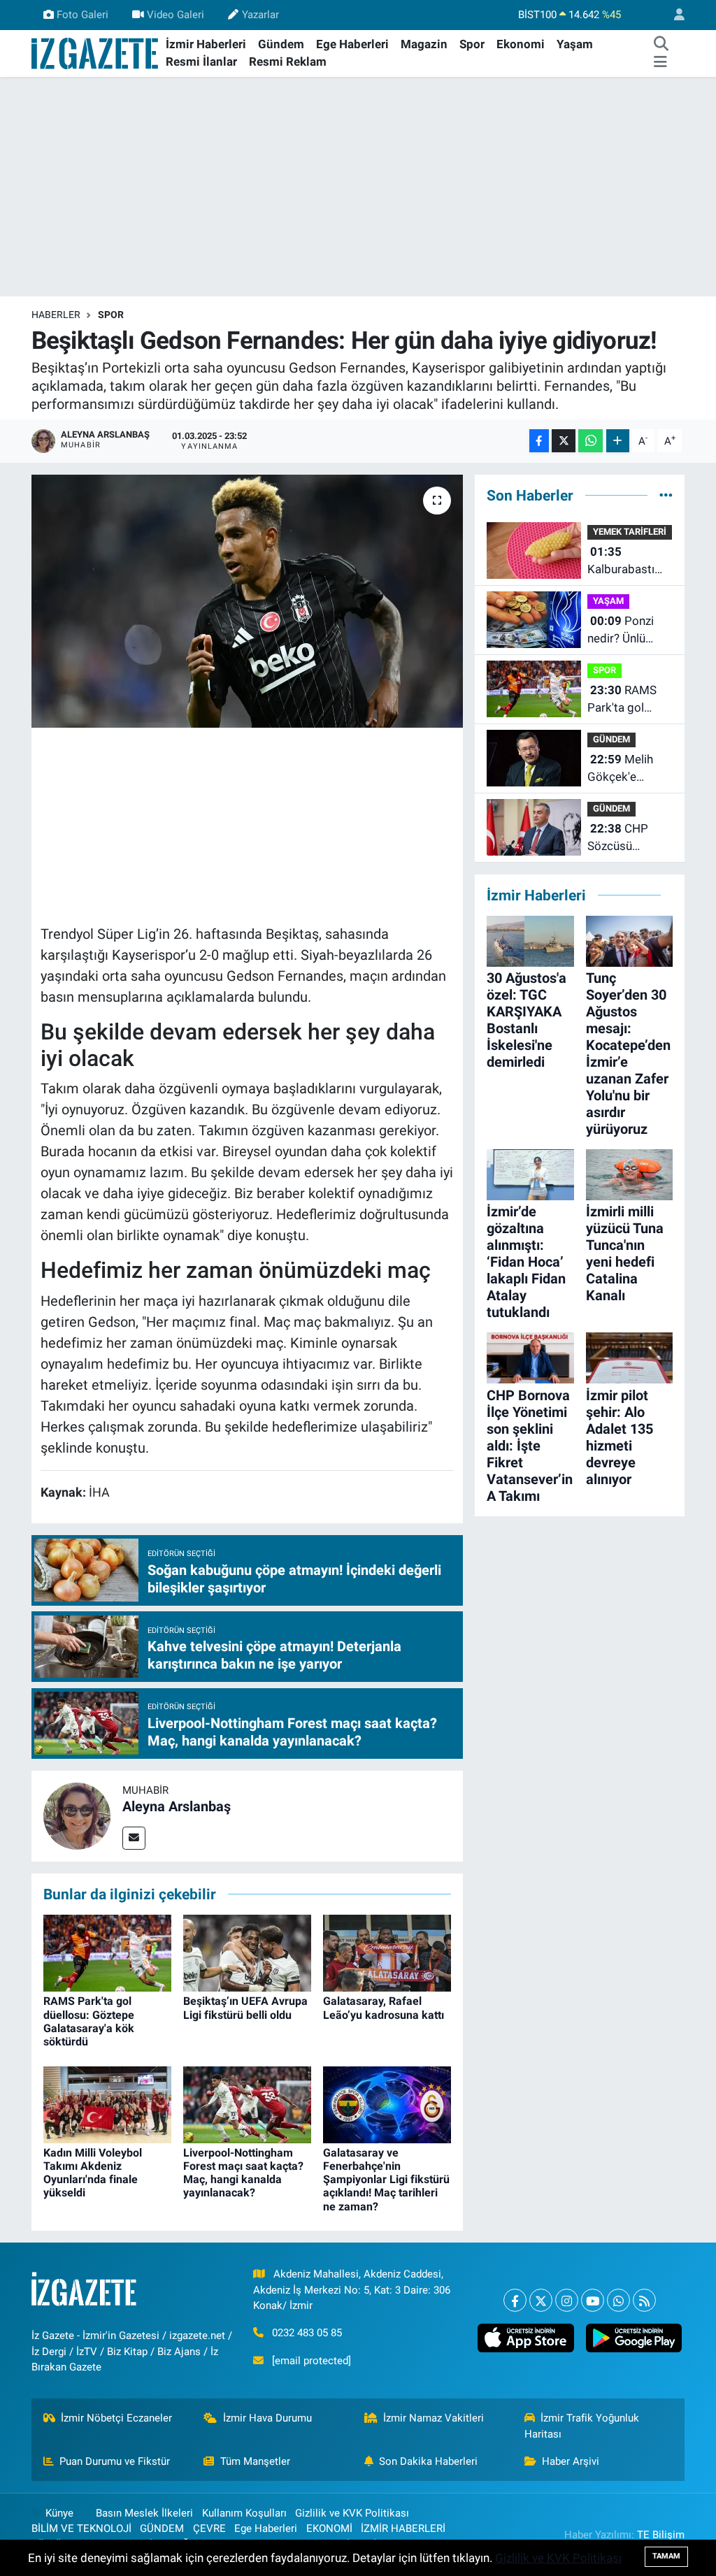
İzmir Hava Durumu (267, 2418)
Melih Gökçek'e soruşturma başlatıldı (620, 769)
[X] (541, 2300)
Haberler (56, 315)
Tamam (666, 2556)
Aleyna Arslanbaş (177, 1806)
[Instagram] (567, 2300)
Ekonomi (521, 44)
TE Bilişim (661, 2535)
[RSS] (644, 2300)
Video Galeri (176, 15)
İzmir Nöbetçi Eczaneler (116, 2418)
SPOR (111, 315)
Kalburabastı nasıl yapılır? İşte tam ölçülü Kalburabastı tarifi (626, 562)
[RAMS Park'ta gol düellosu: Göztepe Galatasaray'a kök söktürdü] (107, 1952)
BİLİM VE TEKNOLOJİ (81, 2528)
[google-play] (633, 2338)
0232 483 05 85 (307, 2333)
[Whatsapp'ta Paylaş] (590, 441)
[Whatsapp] (618, 2300)
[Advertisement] (358, 187)
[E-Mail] (134, 1838)
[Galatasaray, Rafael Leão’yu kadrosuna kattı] (387, 1952)
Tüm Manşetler (255, 2461)
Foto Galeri (83, 15)
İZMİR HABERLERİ (403, 2528)
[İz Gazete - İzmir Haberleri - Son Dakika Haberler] (96, 52)
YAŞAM (608, 601)
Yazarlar (260, 15)
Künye (59, 2513)
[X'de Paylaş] (564, 441)
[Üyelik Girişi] (673, 15)
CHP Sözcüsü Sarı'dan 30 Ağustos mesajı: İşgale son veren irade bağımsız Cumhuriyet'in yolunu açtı (630, 839)
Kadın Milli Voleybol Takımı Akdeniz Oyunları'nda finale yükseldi (93, 2173)
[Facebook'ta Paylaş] (539, 441)
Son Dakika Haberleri (428, 2461)
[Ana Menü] (660, 62)
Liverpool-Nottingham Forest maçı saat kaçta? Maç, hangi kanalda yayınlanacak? (243, 2173)
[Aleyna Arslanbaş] (77, 1815)
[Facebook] (515, 2300)
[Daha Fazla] (618, 441)
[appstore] (526, 2338)
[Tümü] (666, 495)
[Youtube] (593, 2300)
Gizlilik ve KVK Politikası (352, 2513)
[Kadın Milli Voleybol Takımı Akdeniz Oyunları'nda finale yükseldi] (107, 2103)
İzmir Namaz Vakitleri (434, 2418)
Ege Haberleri (352, 44)
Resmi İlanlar (201, 62)
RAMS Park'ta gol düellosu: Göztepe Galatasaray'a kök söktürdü (89, 2021)
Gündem (281, 44)
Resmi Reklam (288, 62)
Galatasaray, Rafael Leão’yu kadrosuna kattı (384, 2008)
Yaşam (575, 44)
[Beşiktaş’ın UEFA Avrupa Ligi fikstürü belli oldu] (247, 1952)
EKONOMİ (329, 2528)
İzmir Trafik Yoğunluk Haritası (582, 2426)
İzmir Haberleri (206, 44)
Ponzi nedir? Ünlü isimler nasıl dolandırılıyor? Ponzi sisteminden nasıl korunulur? (629, 631)
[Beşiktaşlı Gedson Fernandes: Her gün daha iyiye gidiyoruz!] (247, 601)
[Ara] (661, 45)
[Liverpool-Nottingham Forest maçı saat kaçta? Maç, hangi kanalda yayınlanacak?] (247, 2103)
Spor (472, 44)
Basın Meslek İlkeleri (144, 2513)
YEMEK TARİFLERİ (630, 532)
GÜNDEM (162, 2528)
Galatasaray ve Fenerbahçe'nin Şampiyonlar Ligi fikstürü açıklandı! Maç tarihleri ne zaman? (386, 2180)
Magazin (424, 44)
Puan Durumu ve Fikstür (115, 2461)
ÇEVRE (209, 2528)
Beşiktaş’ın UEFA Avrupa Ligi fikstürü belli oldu (245, 2008)
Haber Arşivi (571, 2461)
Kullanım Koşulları (244, 2513)
